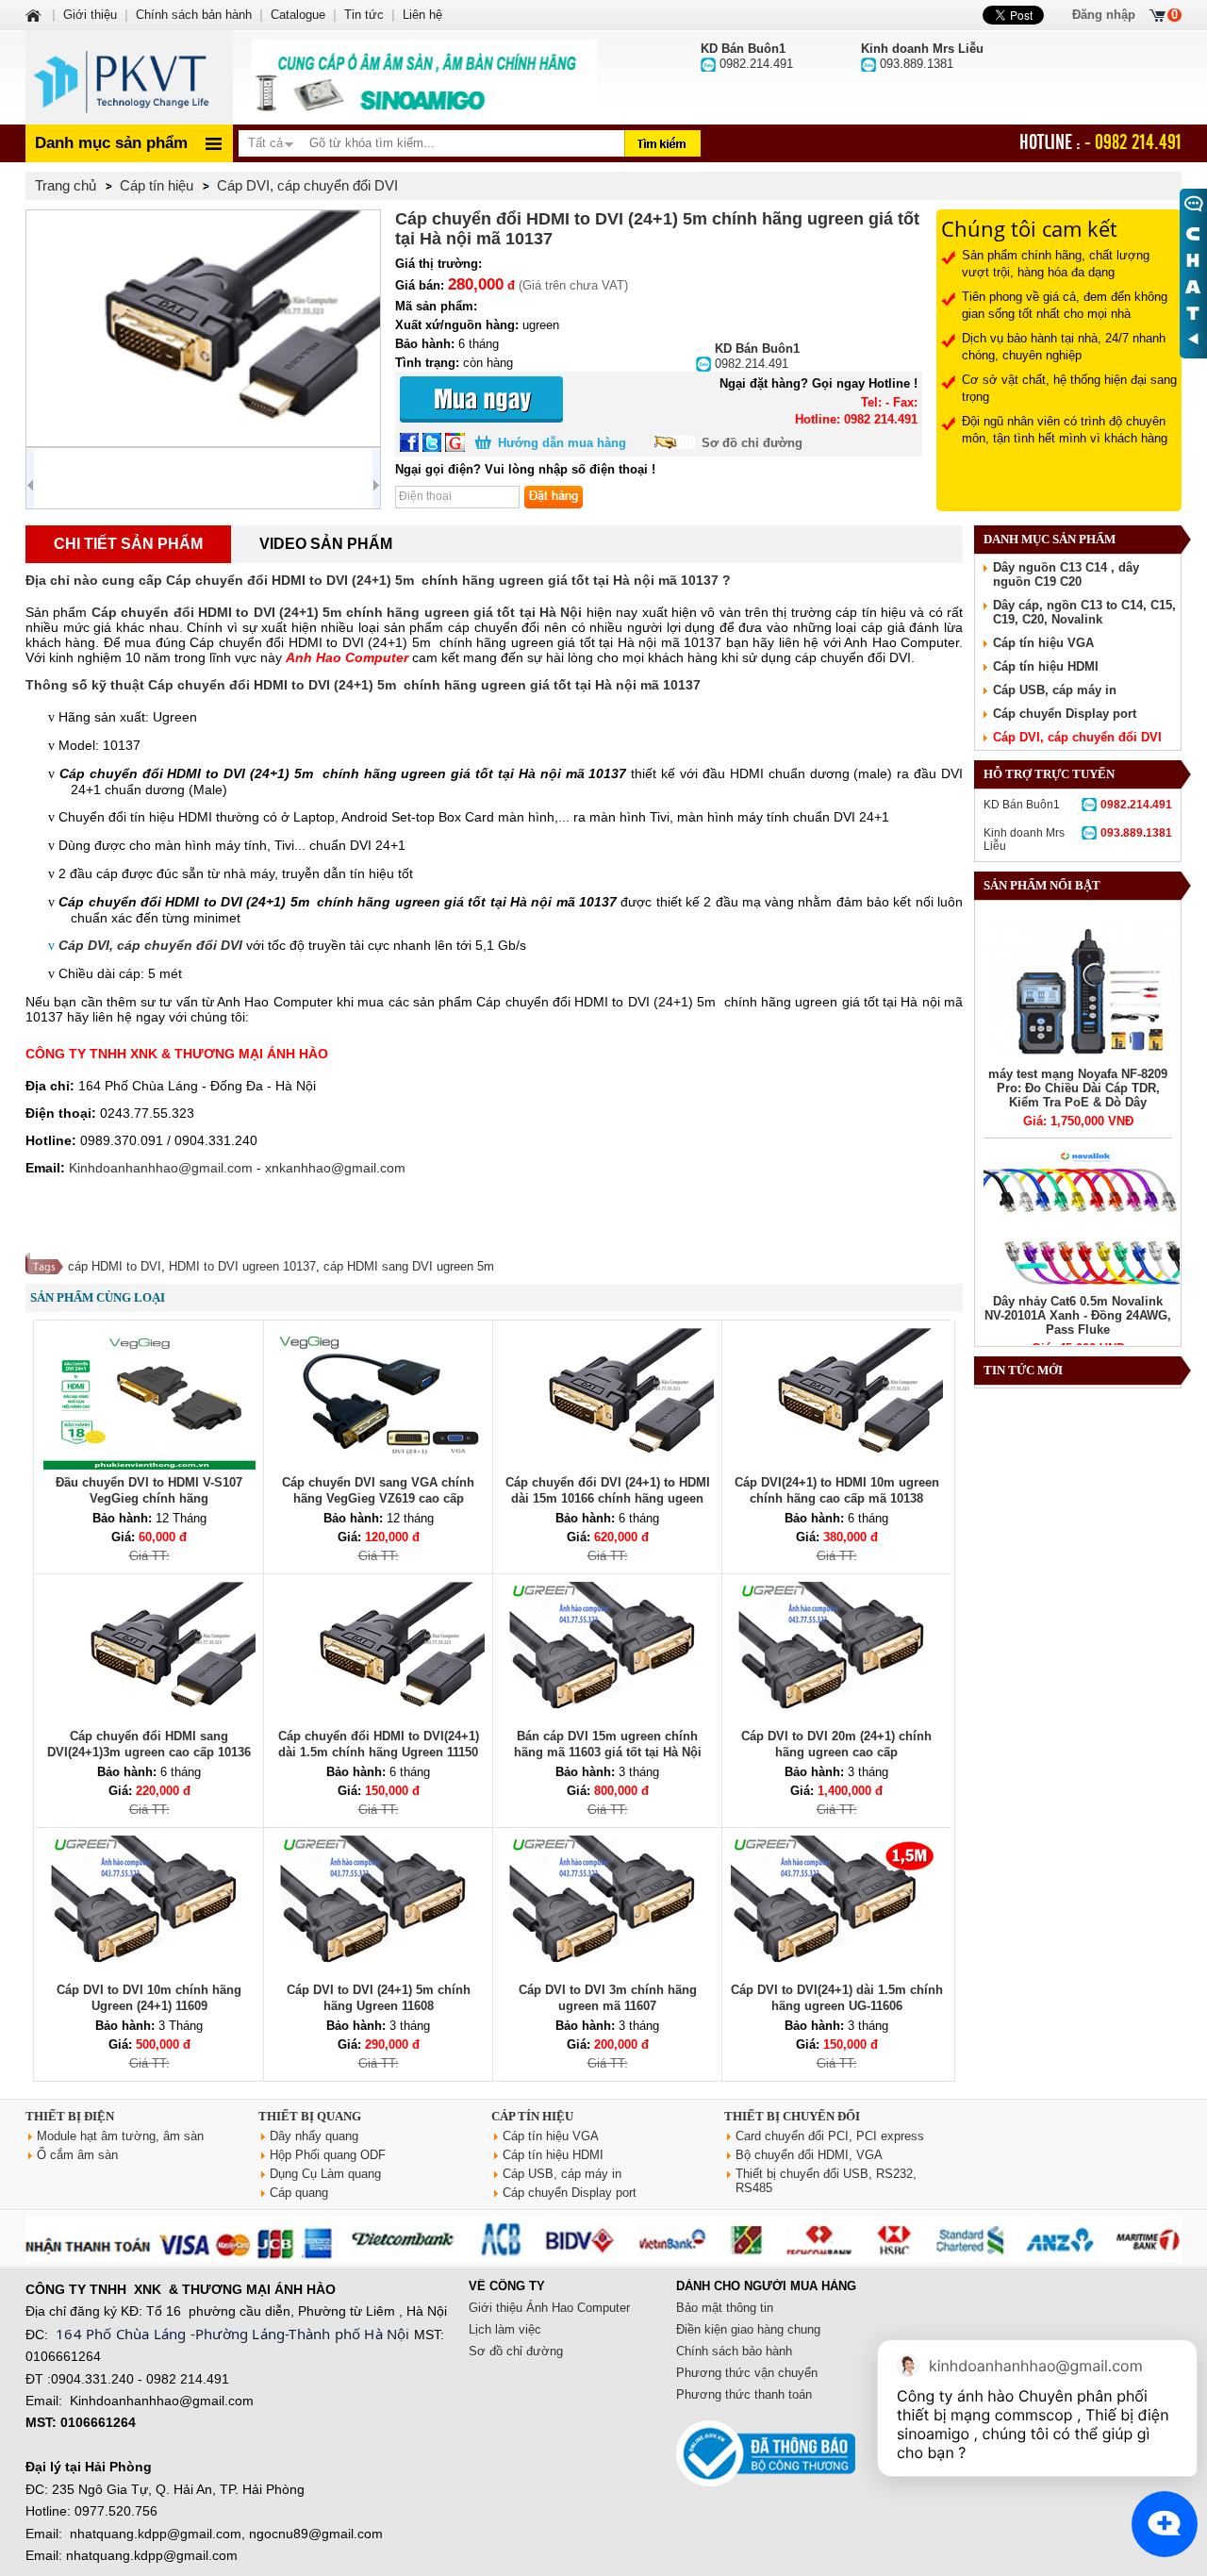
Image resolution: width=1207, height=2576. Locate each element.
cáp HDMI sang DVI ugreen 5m (409, 1266)
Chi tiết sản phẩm (128, 544)
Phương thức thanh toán (744, 2394)
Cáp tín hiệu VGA (1043, 643)
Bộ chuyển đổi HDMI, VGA (809, 2155)
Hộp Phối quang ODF (328, 2155)
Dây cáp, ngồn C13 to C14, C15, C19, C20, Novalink (1084, 612)
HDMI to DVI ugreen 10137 (242, 1266)
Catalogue (298, 15)
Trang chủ (66, 185)
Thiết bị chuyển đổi (792, 2116)
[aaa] (424, 77)
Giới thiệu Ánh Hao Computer (549, 2308)
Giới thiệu (90, 15)
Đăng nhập (1104, 15)
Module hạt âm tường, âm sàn (120, 2136)
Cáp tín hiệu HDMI (1046, 666)
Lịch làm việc (505, 2329)
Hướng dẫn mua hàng (562, 443)
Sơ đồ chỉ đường (752, 443)
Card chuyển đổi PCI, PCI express (830, 2136)
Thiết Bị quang (310, 2116)
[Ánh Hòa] (35, 15)
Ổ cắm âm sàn (77, 2155)
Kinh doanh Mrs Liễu (1078, 839)
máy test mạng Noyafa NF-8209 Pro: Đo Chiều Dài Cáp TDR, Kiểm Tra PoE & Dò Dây (1078, 1088)
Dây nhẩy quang (314, 2136)
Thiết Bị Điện (70, 2116)
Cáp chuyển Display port (1065, 714)
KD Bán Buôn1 (1078, 805)
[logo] (129, 77)
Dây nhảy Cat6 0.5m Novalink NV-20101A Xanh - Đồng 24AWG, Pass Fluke (1078, 1315)
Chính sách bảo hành (734, 2351)
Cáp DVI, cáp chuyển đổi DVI (1077, 737)
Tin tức (364, 15)
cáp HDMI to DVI (115, 1266)
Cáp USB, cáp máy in (1055, 690)
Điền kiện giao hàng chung (748, 2329)
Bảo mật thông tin (725, 2308)
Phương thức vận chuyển (747, 2373)
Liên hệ (422, 15)
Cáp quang (299, 2193)
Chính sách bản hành (194, 15)
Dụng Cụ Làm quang (325, 2174)
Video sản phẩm (326, 544)
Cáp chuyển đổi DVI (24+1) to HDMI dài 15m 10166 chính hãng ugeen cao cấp (608, 1498)
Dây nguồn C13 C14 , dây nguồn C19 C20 (1066, 574)
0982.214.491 (757, 356)
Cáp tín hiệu (532, 2116)
